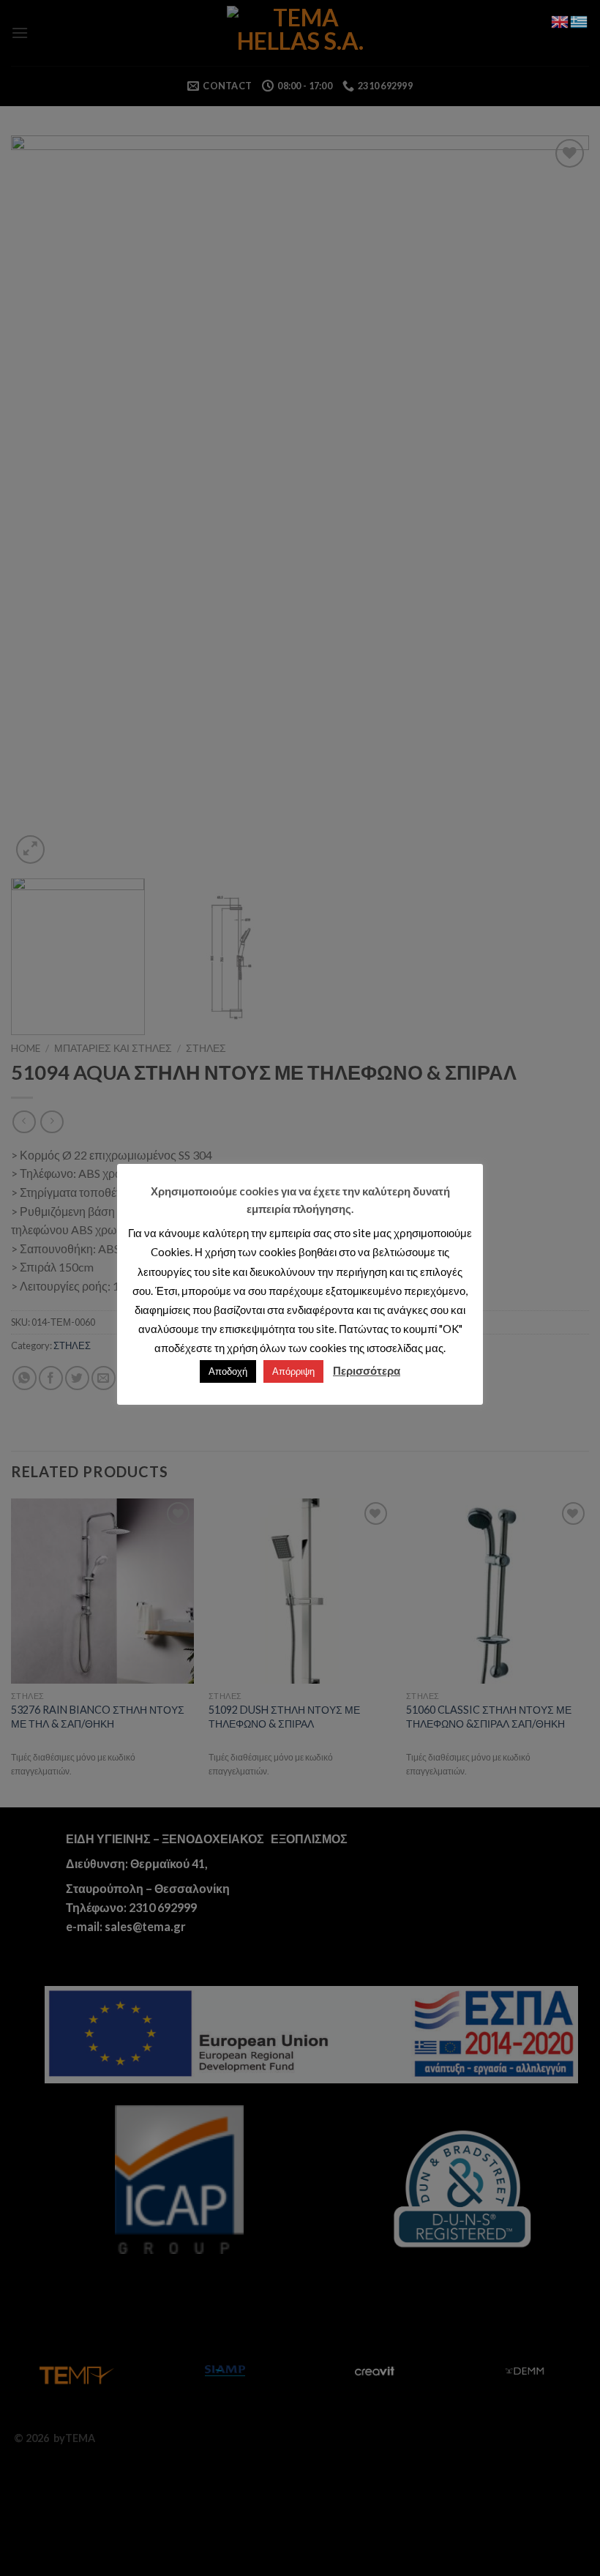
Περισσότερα (367, 1370)
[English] (560, 20)
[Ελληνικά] (580, 20)
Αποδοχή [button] (228, 1371)
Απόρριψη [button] (293, 1371)
